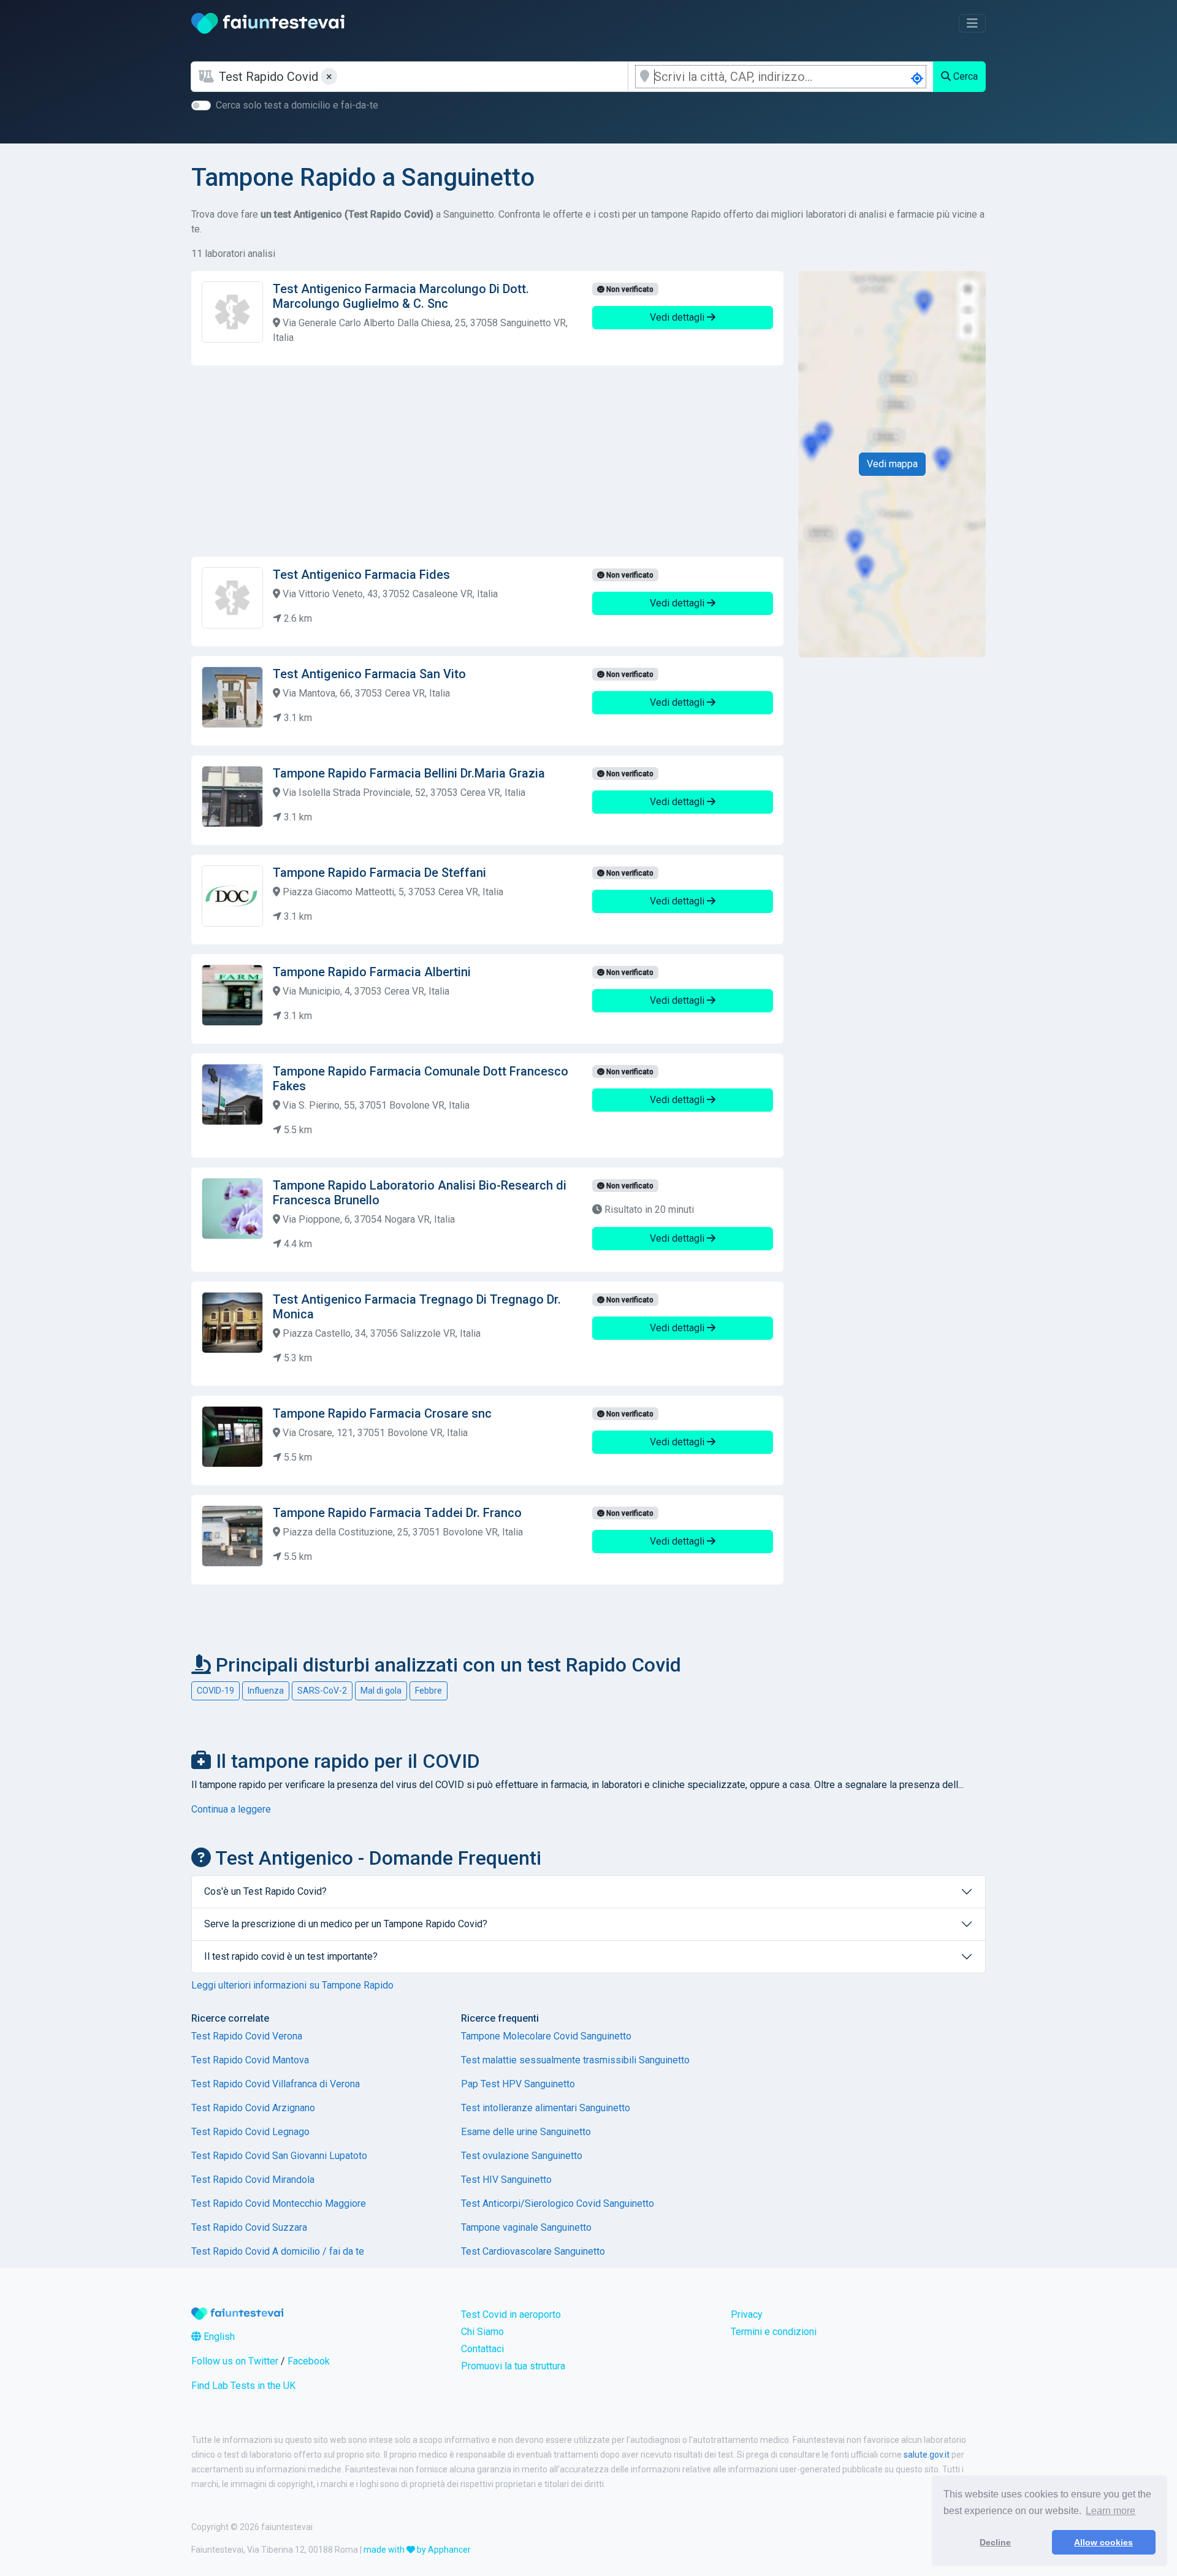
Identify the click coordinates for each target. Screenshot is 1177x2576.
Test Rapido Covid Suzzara (249, 2227)
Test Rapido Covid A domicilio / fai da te (278, 2251)
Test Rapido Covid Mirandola (253, 2180)
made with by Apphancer (417, 2550)
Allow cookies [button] (1103, 2542)
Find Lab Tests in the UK (243, 2386)
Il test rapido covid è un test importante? (291, 1956)
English (218, 2337)
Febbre (429, 1691)
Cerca (964, 76)
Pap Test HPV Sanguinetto (518, 2084)
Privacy (747, 2314)
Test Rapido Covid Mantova (250, 2060)
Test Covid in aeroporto (511, 2314)
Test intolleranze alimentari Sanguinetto (546, 2108)
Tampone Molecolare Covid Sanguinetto (546, 2036)
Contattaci (482, 2349)
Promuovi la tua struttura (513, 2366)
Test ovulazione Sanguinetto (522, 2156)
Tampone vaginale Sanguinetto (526, 2227)
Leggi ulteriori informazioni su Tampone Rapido (292, 1985)
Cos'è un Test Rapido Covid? (265, 1891)
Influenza (266, 1691)
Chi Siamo (482, 2332)
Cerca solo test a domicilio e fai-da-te (297, 105)
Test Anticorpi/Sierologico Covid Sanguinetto (558, 2203)
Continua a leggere (231, 1809)
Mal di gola (381, 1691)
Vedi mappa (892, 464)
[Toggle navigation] (972, 23)
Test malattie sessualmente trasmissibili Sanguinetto (575, 2060)
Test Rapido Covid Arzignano (253, 2108)
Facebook (309, 2361)
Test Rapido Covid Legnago (250, 2132)
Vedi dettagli (678, 317)
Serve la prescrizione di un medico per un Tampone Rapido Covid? (346, 1924)
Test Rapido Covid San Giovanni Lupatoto (279, 2156)
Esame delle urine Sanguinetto (526, 2132)
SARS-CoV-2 (322, 1691)
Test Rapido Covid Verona (247, 2036)
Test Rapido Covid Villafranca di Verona (276, 2084)
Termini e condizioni (774, 2332)
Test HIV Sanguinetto (506, 2180)
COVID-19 (215, 1691)
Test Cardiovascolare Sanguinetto (533, 2251)
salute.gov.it (927, 2455)
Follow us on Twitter (235, 2361)
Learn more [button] (1110, 2511)
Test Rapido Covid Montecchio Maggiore (279, 2203)
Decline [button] (995, 2542)
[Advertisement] (487, 461)
